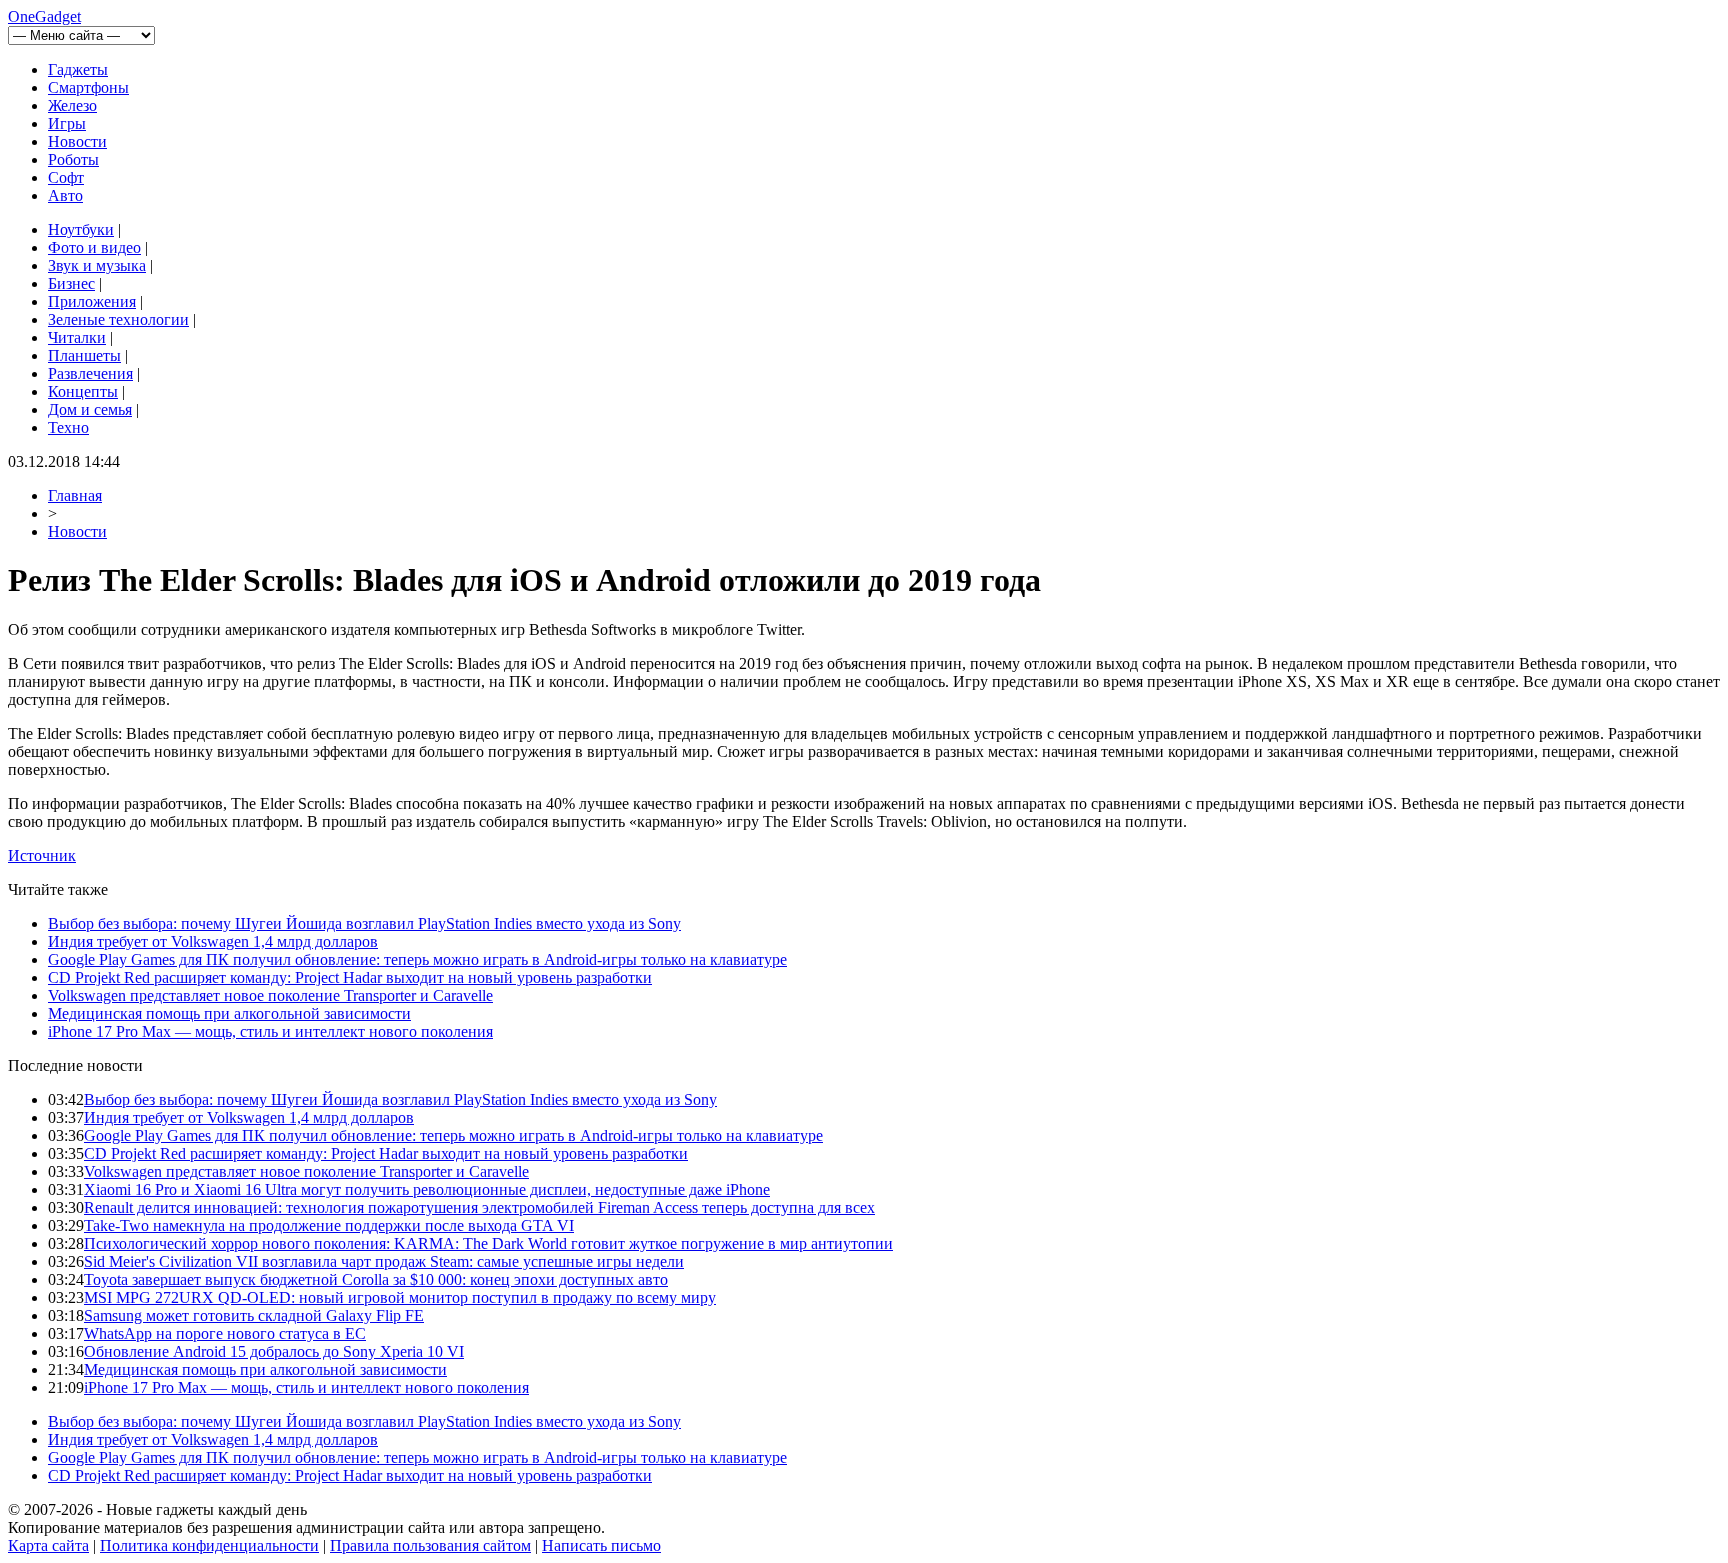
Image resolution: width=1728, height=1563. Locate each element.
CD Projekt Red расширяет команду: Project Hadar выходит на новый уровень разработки (350, 977)
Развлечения (90, 373)
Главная (75, 495)
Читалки (77, 337)
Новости (77, 141)
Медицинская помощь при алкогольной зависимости (229, 1013)
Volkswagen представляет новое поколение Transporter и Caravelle (270, 995)
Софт (66, 177)
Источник (42, 855)
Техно (68, 427)
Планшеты (84, 355)
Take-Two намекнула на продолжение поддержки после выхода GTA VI (329, 1225)
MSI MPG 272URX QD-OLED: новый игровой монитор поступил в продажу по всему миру (400, 1297)
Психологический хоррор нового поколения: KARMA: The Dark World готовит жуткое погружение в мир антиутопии (488, 1243)
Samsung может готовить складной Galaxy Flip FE (254, 1315)
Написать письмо (601, 1545)
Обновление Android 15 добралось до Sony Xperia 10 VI (274, 1351)
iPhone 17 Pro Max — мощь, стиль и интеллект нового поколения (270, 1031)
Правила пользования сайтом (430, 1545)
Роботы (73, 159)
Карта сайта (48, 1545)
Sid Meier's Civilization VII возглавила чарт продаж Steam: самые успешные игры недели (384, 1261)
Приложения (92, 301)
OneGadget (44, 16)
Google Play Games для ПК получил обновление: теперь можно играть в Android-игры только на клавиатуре (417, 959)
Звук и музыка (97, 265)
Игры (67, 123)
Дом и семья (90, 409)
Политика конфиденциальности (209, 1545)
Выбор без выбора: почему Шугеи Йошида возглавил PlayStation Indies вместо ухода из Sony (364, 923)
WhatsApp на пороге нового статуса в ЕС (225, 1333)
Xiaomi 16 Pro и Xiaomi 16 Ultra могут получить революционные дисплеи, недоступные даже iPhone (427, 1189)
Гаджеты (78, 69)
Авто (65, 195)
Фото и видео (94, 247)
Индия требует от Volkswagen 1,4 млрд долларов (213, 941)
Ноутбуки (81, 229)
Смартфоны (88, 87)
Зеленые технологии (118, 319)
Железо (72, 105)
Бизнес (71, 283)
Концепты (83, 391)
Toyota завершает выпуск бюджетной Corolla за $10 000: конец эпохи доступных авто (376, 1279)
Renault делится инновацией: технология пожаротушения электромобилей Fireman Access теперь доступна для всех (479, 1207)
